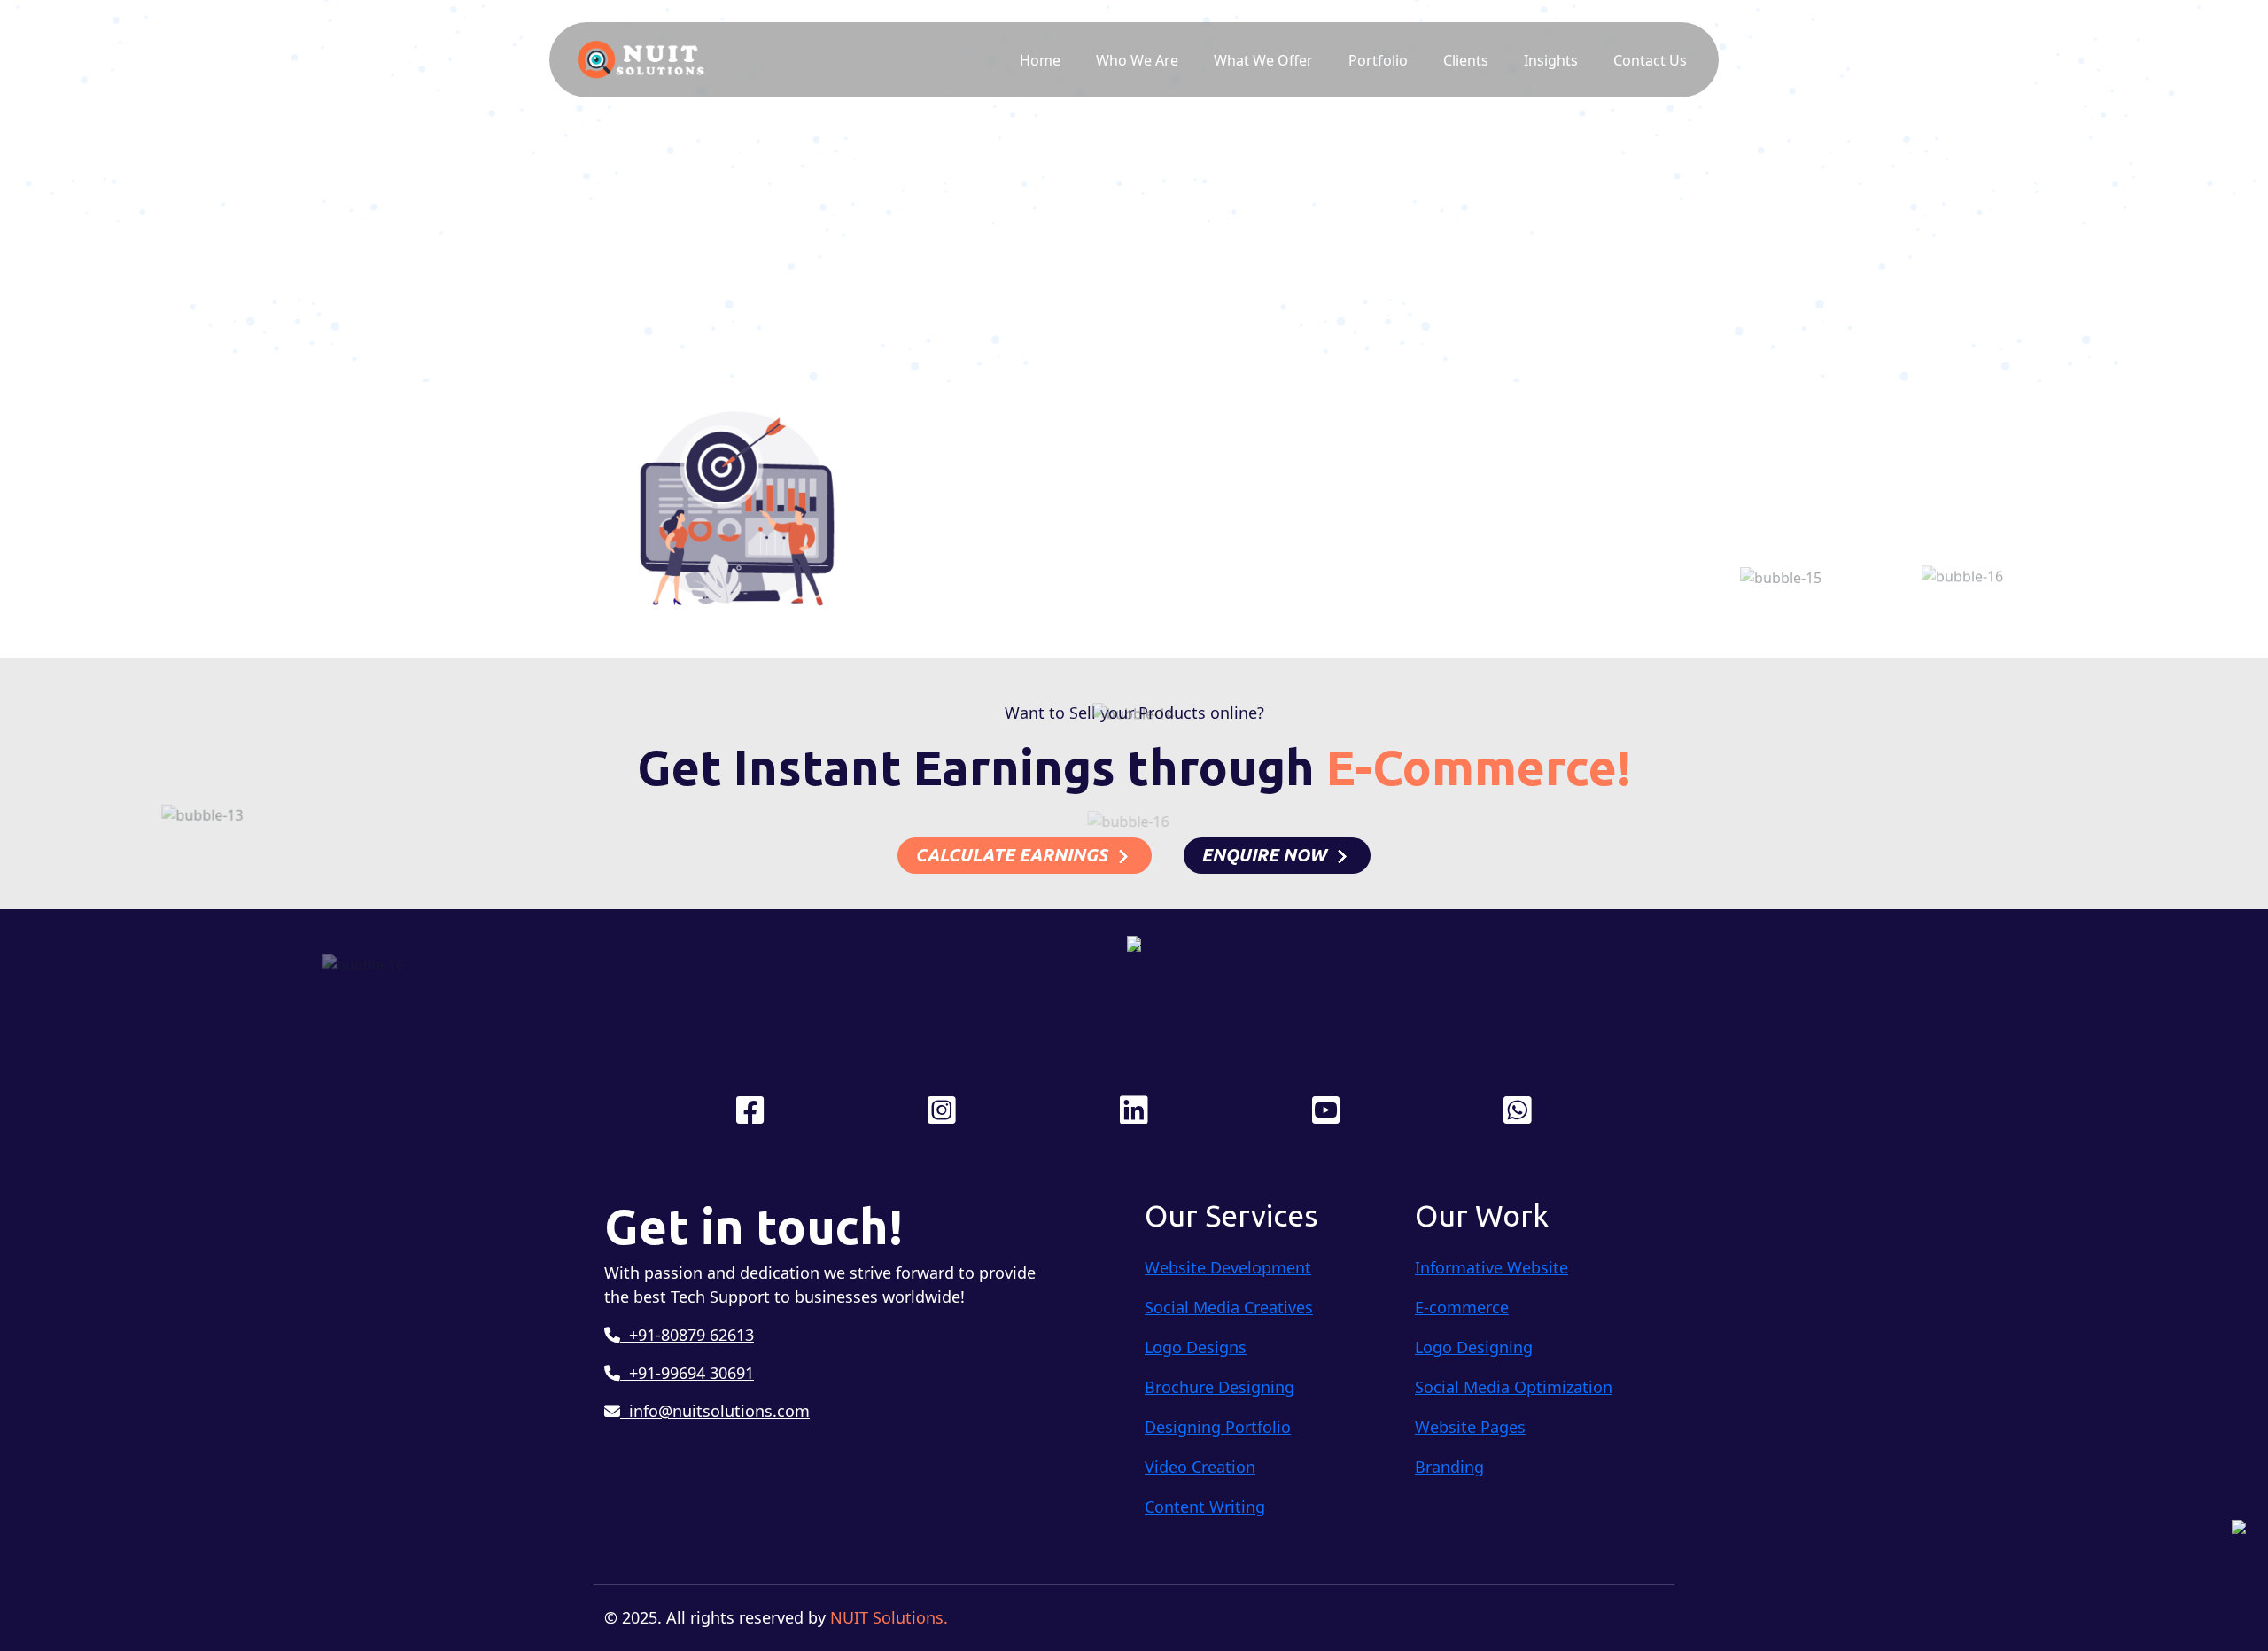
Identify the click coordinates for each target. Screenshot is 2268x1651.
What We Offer (1263, 60)
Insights (1551, 60)
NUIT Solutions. (889, 1617)
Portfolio (1378, 60)
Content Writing (1205, 1507)
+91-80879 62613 (687, 1335)
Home (1040, 60)
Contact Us (1650, 60)
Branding (1449, 1467)
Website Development (1228, 1267)
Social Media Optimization (1514, 1387)
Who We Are (1137, 60)
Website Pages (1470, 1427)
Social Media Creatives (1229, 1307)
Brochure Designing (1219, 1387)
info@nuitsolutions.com (715, 1411)
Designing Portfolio (1218, 1427)
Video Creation (1200, 1467)
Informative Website (1491, 1267)
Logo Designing (1474, 1347)
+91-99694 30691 (687, 1373)
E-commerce (1462, 1307)
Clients (1466, 60)
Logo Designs (1196, 1347)
